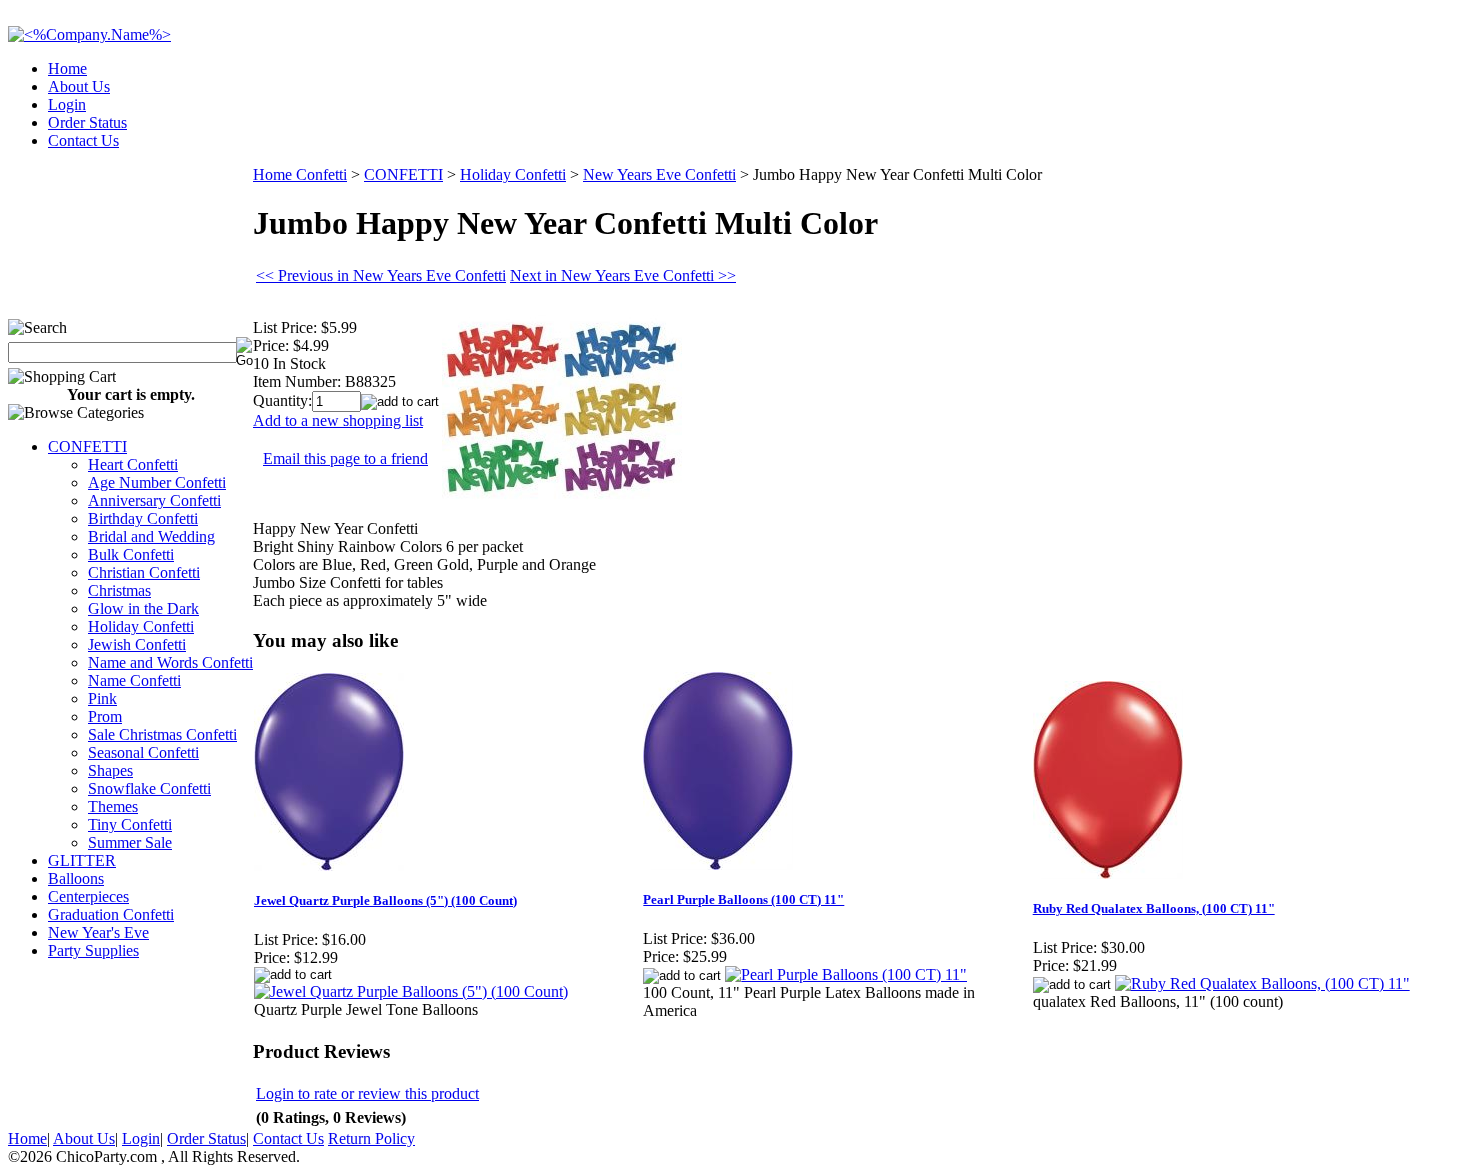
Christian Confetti (144, 572)
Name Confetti (134, 680)
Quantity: (282, 400)
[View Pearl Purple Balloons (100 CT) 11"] (846, 974)
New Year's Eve (98, 932)
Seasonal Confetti (143, 752)
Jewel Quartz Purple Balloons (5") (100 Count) (385, 900)
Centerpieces (88, 896)
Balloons (76, 878)
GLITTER (82, 860)
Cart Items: (1281, 134)
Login (67, 104)
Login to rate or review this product (367, 1093)
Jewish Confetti (137, 644)
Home (67, 68)
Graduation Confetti (111, 914)
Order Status (87, 122)
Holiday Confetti (141, 626)
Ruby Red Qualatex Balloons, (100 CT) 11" (1154, 908)
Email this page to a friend (345, 458)
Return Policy (371, 1138)
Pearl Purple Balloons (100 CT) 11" (743, 899)
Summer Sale (130, 842)
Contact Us (83, 140)
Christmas (119, 590)
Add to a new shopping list (338, 420)
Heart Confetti (133, 464)
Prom (105, 716)
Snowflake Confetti (149, 788)
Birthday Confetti (143, 518)
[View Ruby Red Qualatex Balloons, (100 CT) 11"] (1262, 983)
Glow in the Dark (143, 608)
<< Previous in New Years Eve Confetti (381, 275)
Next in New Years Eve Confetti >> (623, 275)
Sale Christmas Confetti (162, 734)
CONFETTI (87, 446)
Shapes (110, 770)
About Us (79, 86)
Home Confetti (300, 174)
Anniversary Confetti (154, 500)
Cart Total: (1390, 134)
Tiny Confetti (130, 824)
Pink (102, 698)
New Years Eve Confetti (659, 174)
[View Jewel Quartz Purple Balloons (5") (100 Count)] (411, 991)
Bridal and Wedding (151, 536)
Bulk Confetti (131, 554)
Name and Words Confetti (170, 662)
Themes (113, 806)
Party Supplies (93, 950)
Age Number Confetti (157, 482)
